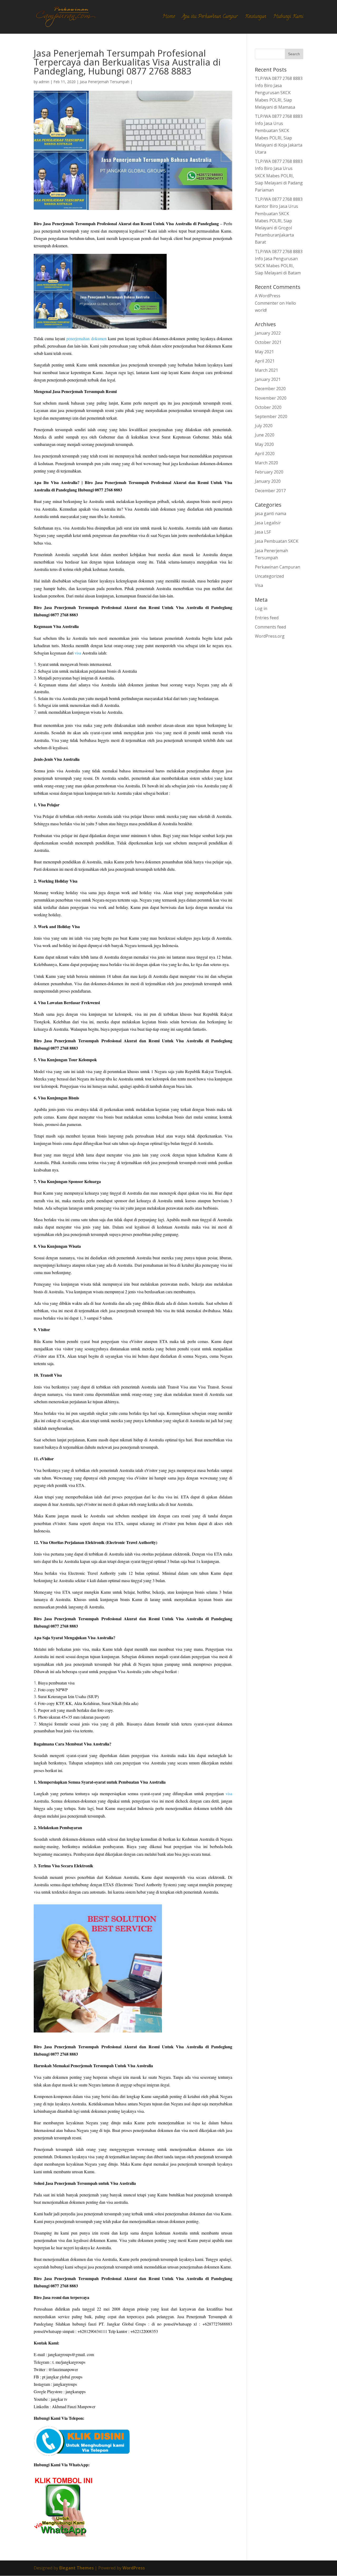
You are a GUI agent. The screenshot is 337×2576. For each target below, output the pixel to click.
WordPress (134, 2568)
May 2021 (264, 352)
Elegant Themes (76, 2568)
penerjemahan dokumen (86, 338)
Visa (259, 585)
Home (169, 18)
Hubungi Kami (288, 18)
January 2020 (268, 481)
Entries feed (267, 618)
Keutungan (256, 18)
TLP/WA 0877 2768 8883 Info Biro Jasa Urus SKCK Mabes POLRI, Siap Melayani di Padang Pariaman (279, 176)
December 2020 (270, 389)
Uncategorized (269, 576)
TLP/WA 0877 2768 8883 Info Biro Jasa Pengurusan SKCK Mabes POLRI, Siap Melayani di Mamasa (279, 93)
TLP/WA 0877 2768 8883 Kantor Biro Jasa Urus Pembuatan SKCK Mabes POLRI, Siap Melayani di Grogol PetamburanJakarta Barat (279, 221)
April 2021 (265, 361)
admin (44, 82)
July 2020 (264, 426)
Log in (261, 608)
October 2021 (268, 342)
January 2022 (268, 333)
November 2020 (271, 398)
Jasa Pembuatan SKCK (277, 541)
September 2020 (271, 416)
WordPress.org (270, 636)
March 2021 (266, 370)
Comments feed (270, 627)
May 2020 (264, 444)
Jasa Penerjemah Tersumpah (105, 82)
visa (78, 653)
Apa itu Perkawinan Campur (210, 18)
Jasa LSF (263, 532)
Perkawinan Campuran (277, 567)
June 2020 (265, 435)
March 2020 (266, 463)
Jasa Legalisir (268, 523)
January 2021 (268, 379)
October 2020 (268, 407)
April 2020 (265, 454)
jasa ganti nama (271, 514)
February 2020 (269, 472)
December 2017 (270, 491)
